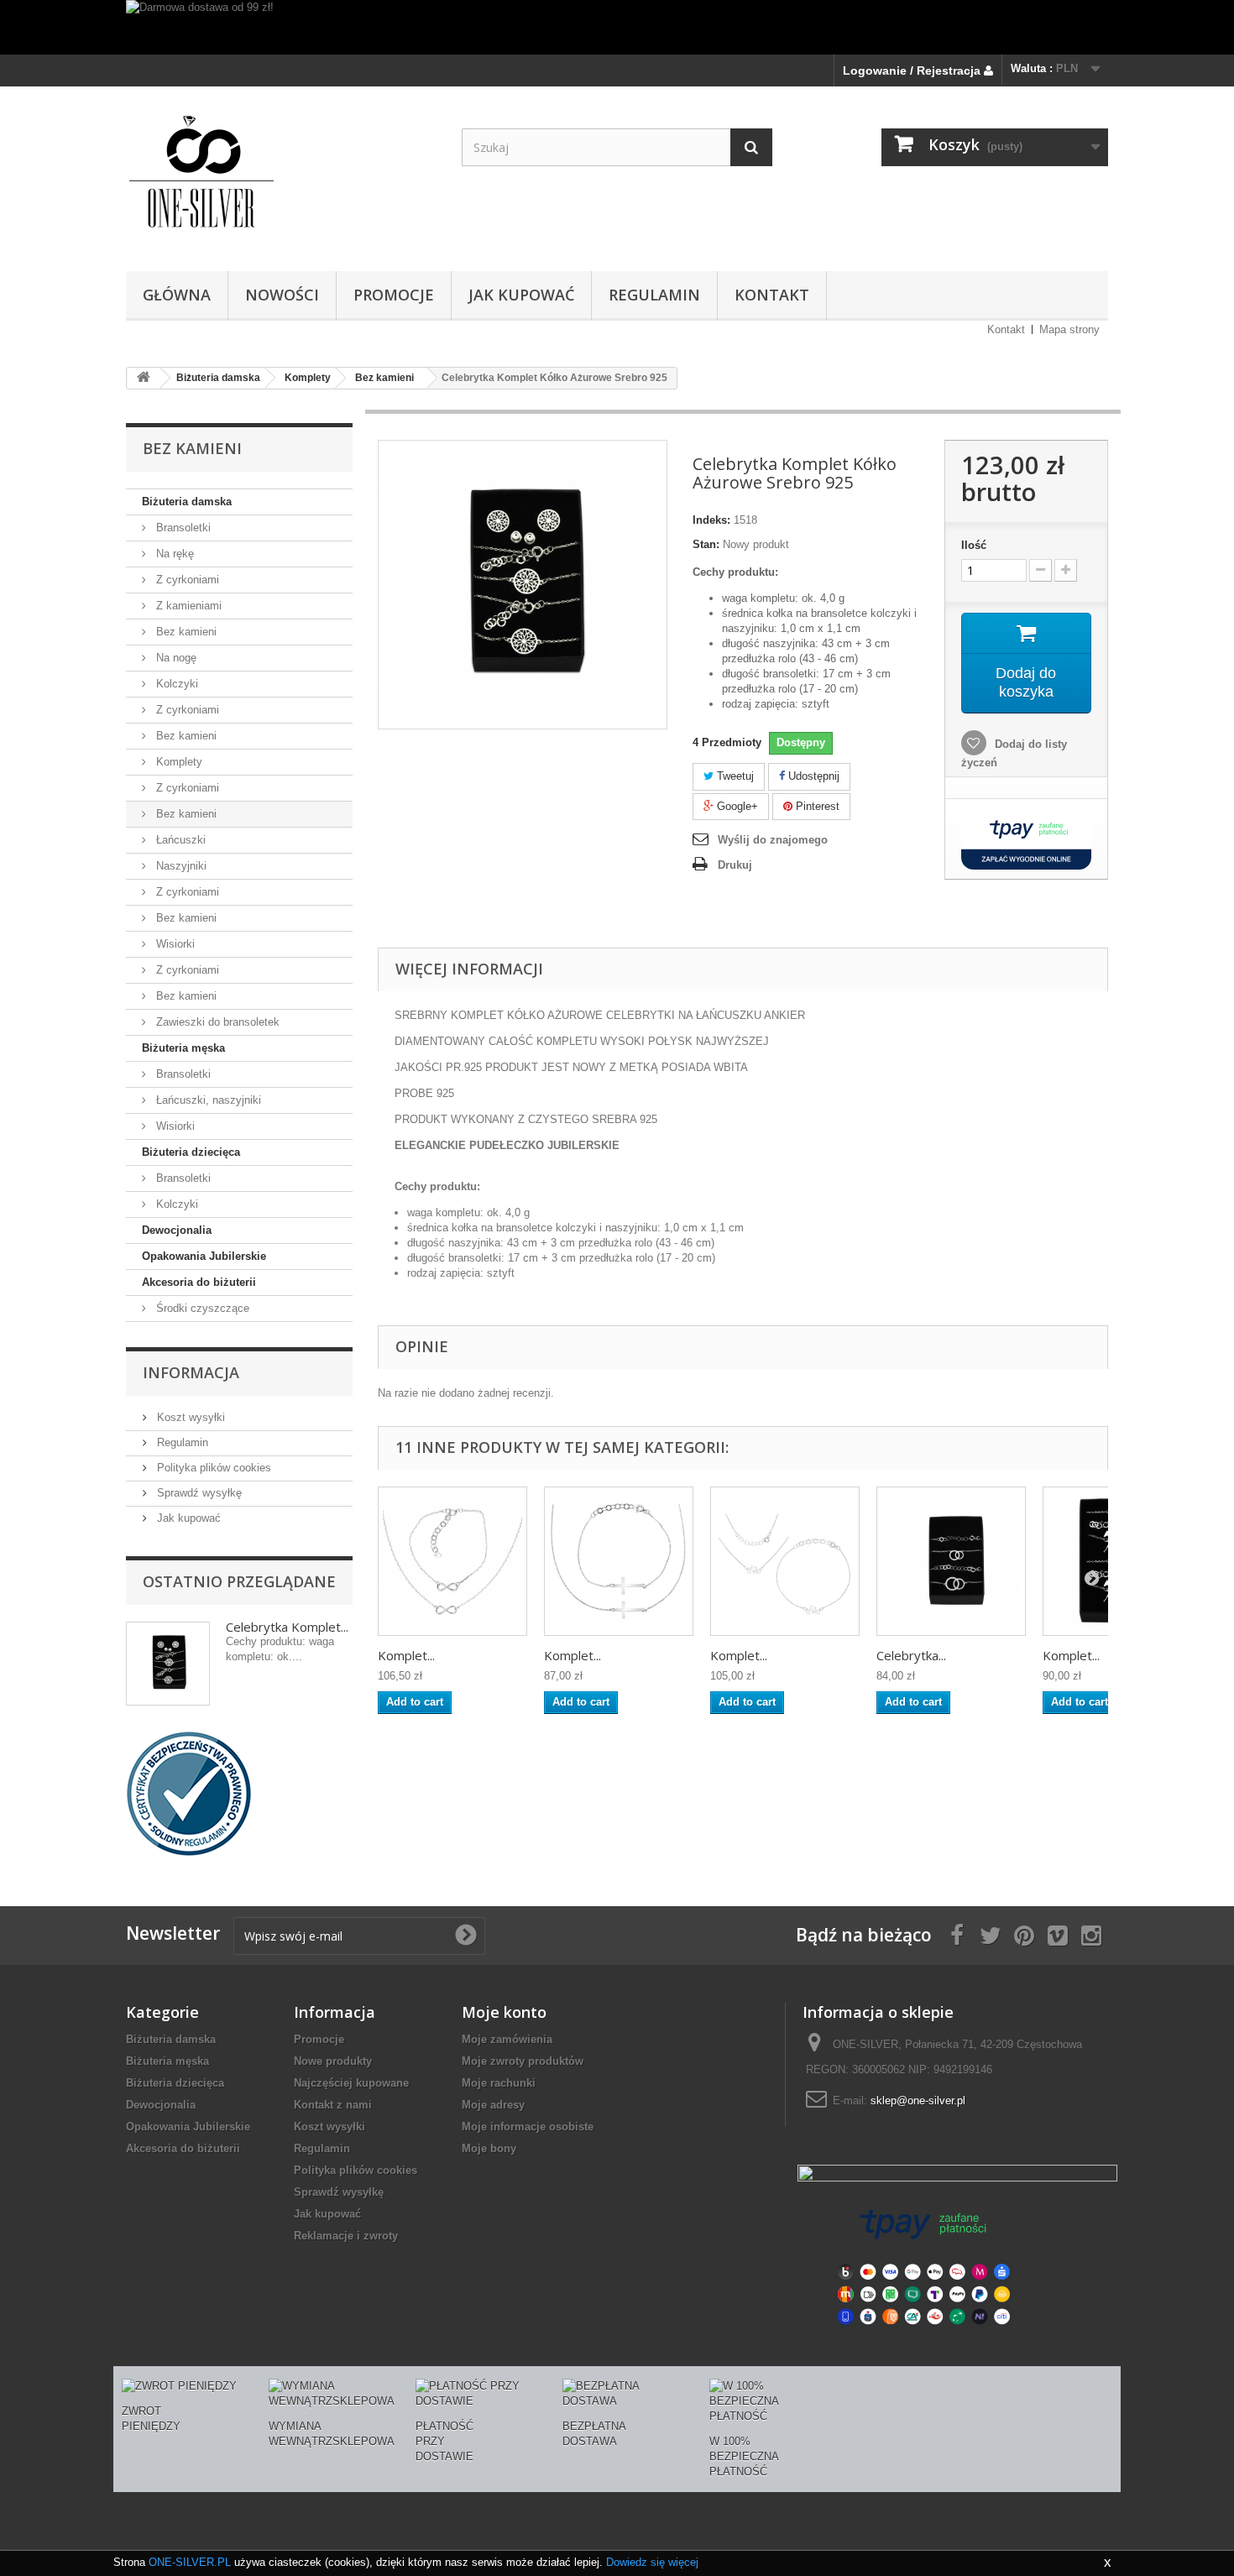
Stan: (706, 544)
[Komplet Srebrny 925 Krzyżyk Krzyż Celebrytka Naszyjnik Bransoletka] (619, 1561)
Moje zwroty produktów (523, 2061)
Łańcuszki (179, 840)
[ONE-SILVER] (281, 175)
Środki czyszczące (201, 1308)
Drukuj (735, 865)
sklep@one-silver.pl (918, 2101)
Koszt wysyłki (189, 1417)
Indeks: (711, 520)
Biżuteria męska (183, 1048)
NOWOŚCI (282, 295)
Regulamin (654, 295)
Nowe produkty (333, 2061)
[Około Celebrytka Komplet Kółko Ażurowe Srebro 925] (168, 1664)
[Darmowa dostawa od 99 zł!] (617, 27)
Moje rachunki (499, 2083)
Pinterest (816, 806)
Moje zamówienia (507, 2039)
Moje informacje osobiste (528, 2127)
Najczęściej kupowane (351, 2083)
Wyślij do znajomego (773, 840)
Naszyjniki (180, 866)
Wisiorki (174, 944)
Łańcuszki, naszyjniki (207, 1100)
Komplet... (406, 1655)
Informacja (191, 1372)
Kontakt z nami (333, 2105)
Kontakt (1006, 329)
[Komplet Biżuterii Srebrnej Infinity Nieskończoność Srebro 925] (452, 1561)
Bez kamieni (185, 632)
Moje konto (504, 2012)
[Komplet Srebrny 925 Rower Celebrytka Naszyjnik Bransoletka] (785, 1561)
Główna (177, 295)
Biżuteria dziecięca (191, 1152)
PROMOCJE (394, 295)
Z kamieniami (187, 606)
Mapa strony (1069, 329)
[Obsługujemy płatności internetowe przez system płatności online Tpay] (923, 2266)
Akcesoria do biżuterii (199, 1282)
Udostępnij (812, 776)
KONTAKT (772, 295)
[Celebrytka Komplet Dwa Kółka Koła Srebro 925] (951, 1561)
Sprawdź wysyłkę (198, 1493)
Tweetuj (734, 776)
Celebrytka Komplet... (287, 1627)
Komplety (178, 762)
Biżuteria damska (187, 502)
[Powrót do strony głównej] (144, 378)
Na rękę (173, 554)
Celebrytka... (911, 1655)
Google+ (736, 806)
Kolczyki (175, 684)
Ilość (974, 545)
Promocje (319, 2039)
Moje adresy (493, 2105)
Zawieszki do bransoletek (216, 1022)
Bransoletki (182, 528)
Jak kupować (521, 295)
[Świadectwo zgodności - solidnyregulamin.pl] (189, 1792)
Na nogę (175, 658)
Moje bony (489, 2148)
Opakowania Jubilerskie (204, 1256)
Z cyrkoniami (186, 580)
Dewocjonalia (177, 1230)
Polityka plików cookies (212, 1468)
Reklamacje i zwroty (346, 2236)
